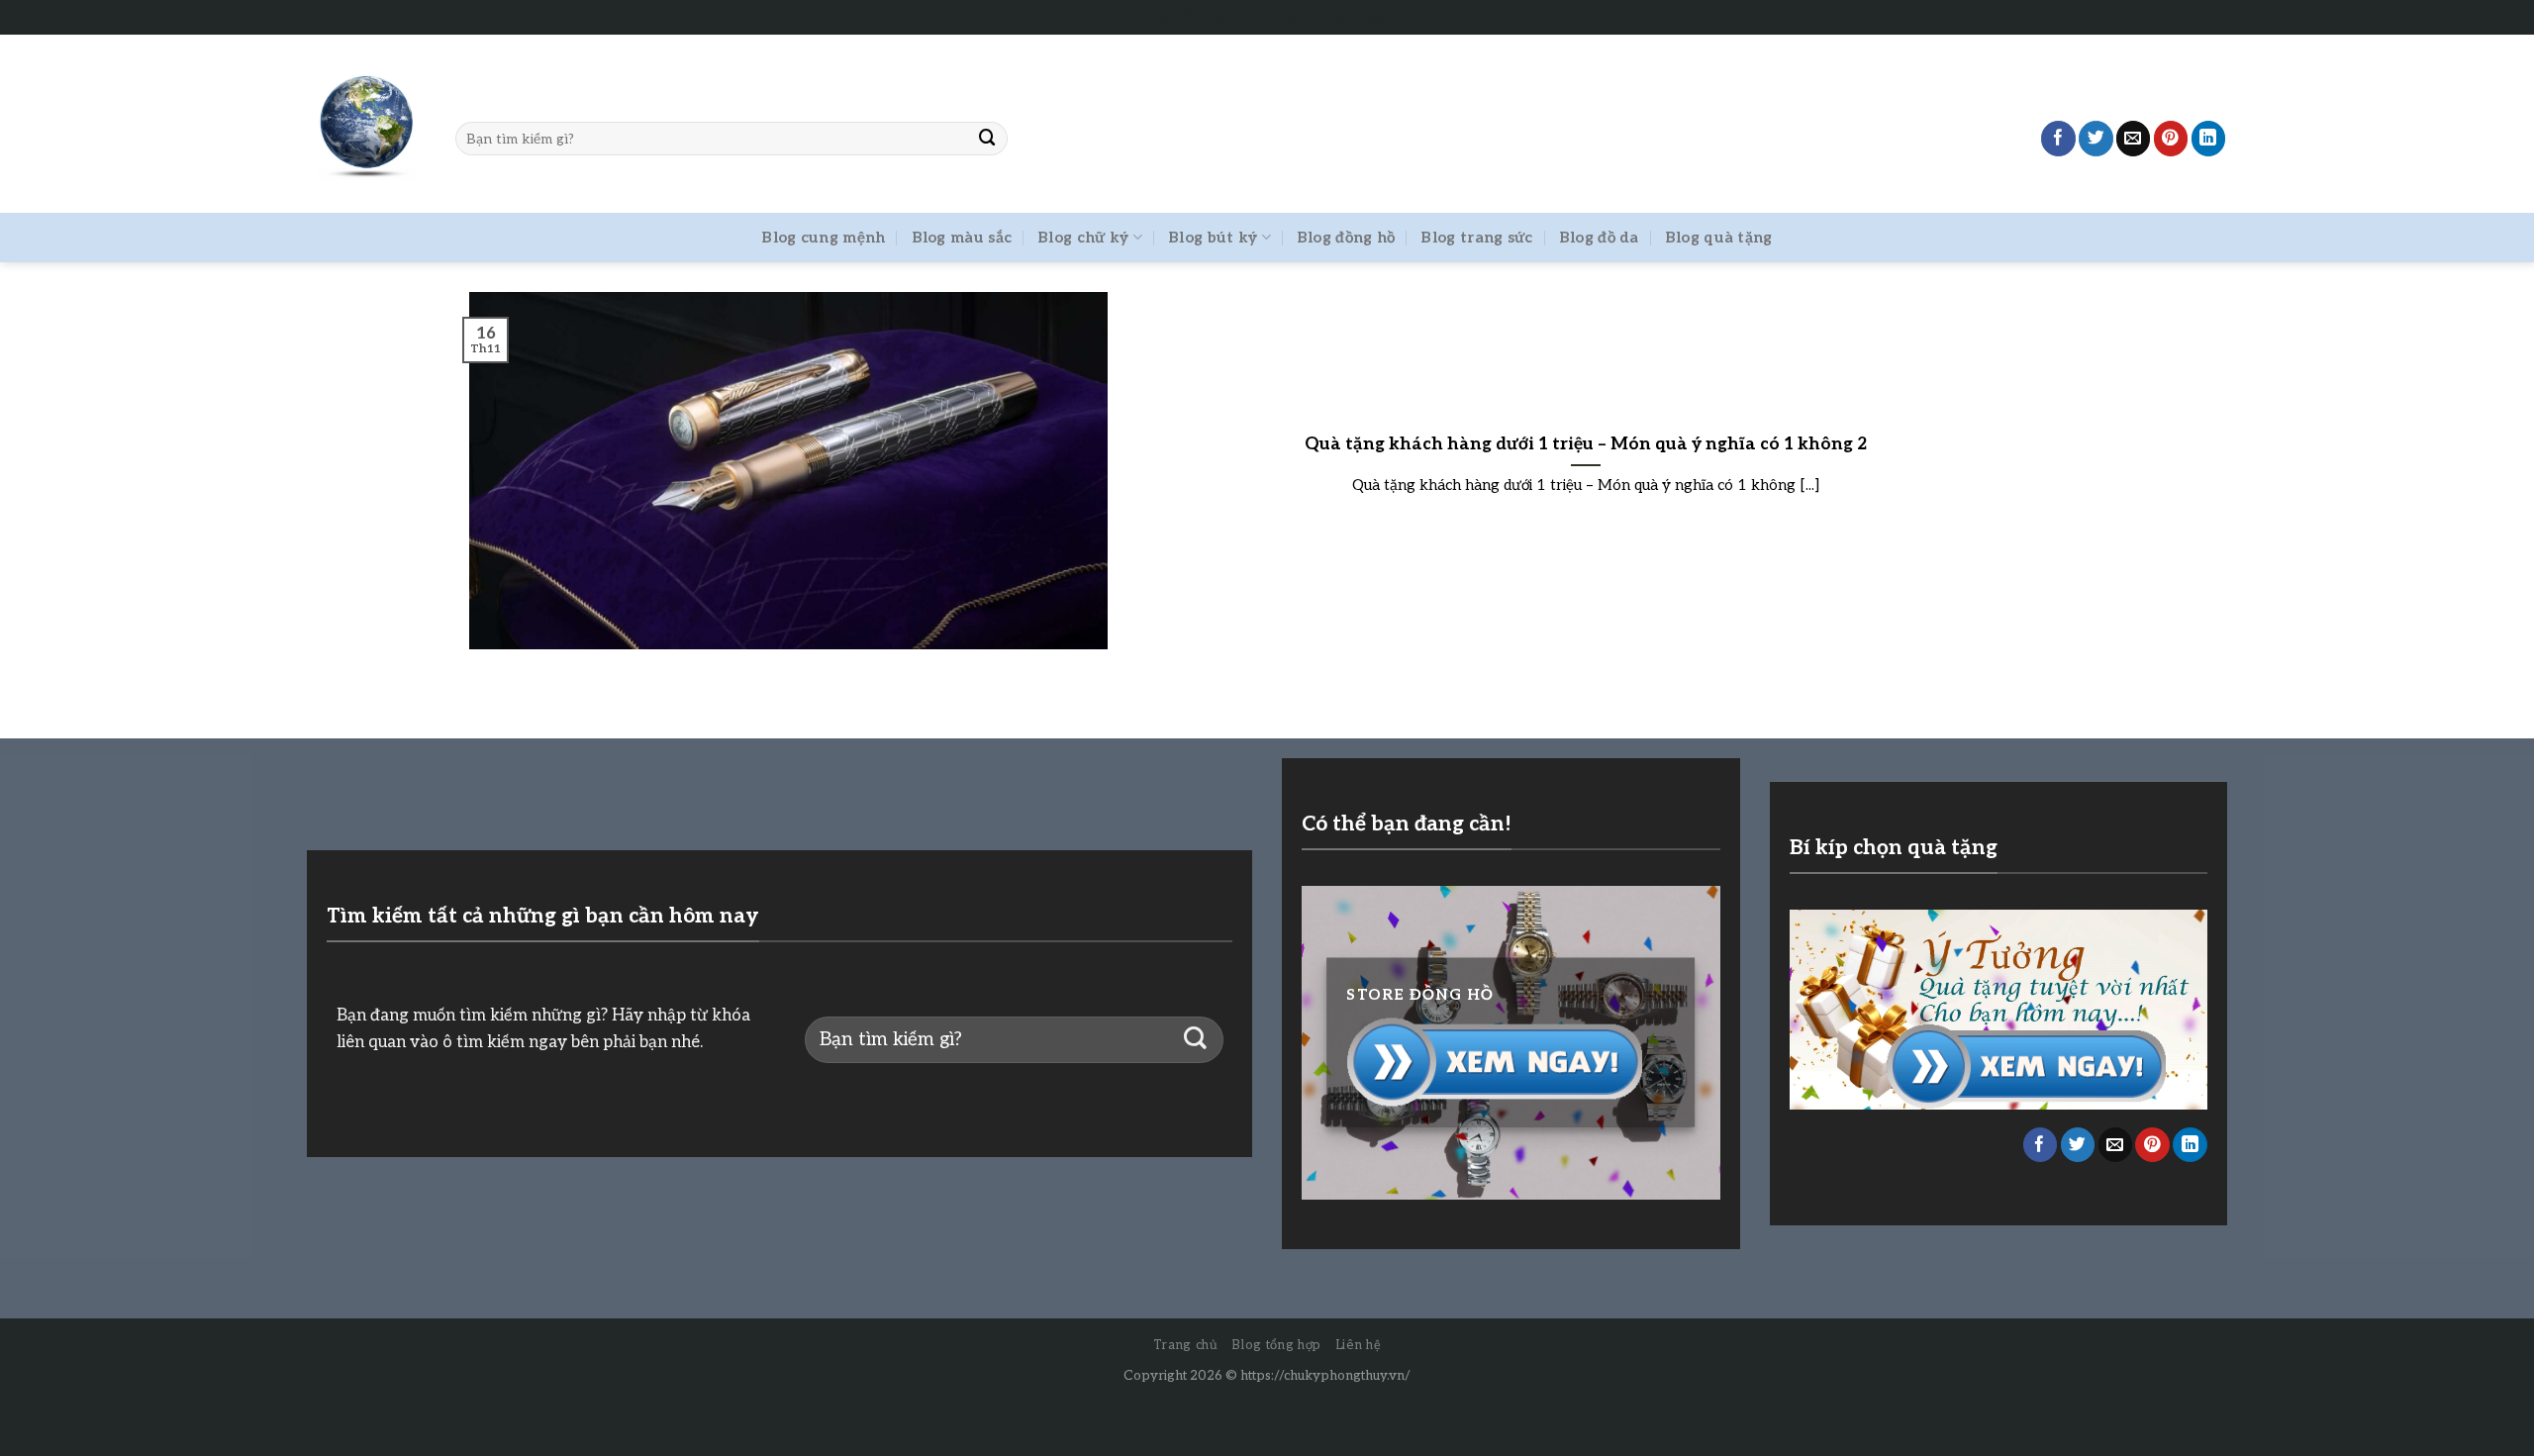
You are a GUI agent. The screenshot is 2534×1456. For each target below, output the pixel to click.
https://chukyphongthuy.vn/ (1325, 1376)
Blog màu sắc (962, 238)
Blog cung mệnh (823, 238)
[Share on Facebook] (2058, 138)
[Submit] (988, 138)
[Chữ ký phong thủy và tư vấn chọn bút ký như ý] (366, 124)
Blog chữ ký (1083, 238)
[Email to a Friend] (2134, 138)
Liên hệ (1359, 1345)
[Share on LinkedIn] (2209, 138)
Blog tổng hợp (1276, 1345)
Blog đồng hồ (1346, 238)
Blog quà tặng (1719, 238)
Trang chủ (1186, 1345)
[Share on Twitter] (2096, 138)
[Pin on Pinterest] (2171, 138)
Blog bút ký (1213, 238)
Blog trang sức (1476, 238)
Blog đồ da (1599, 238)
